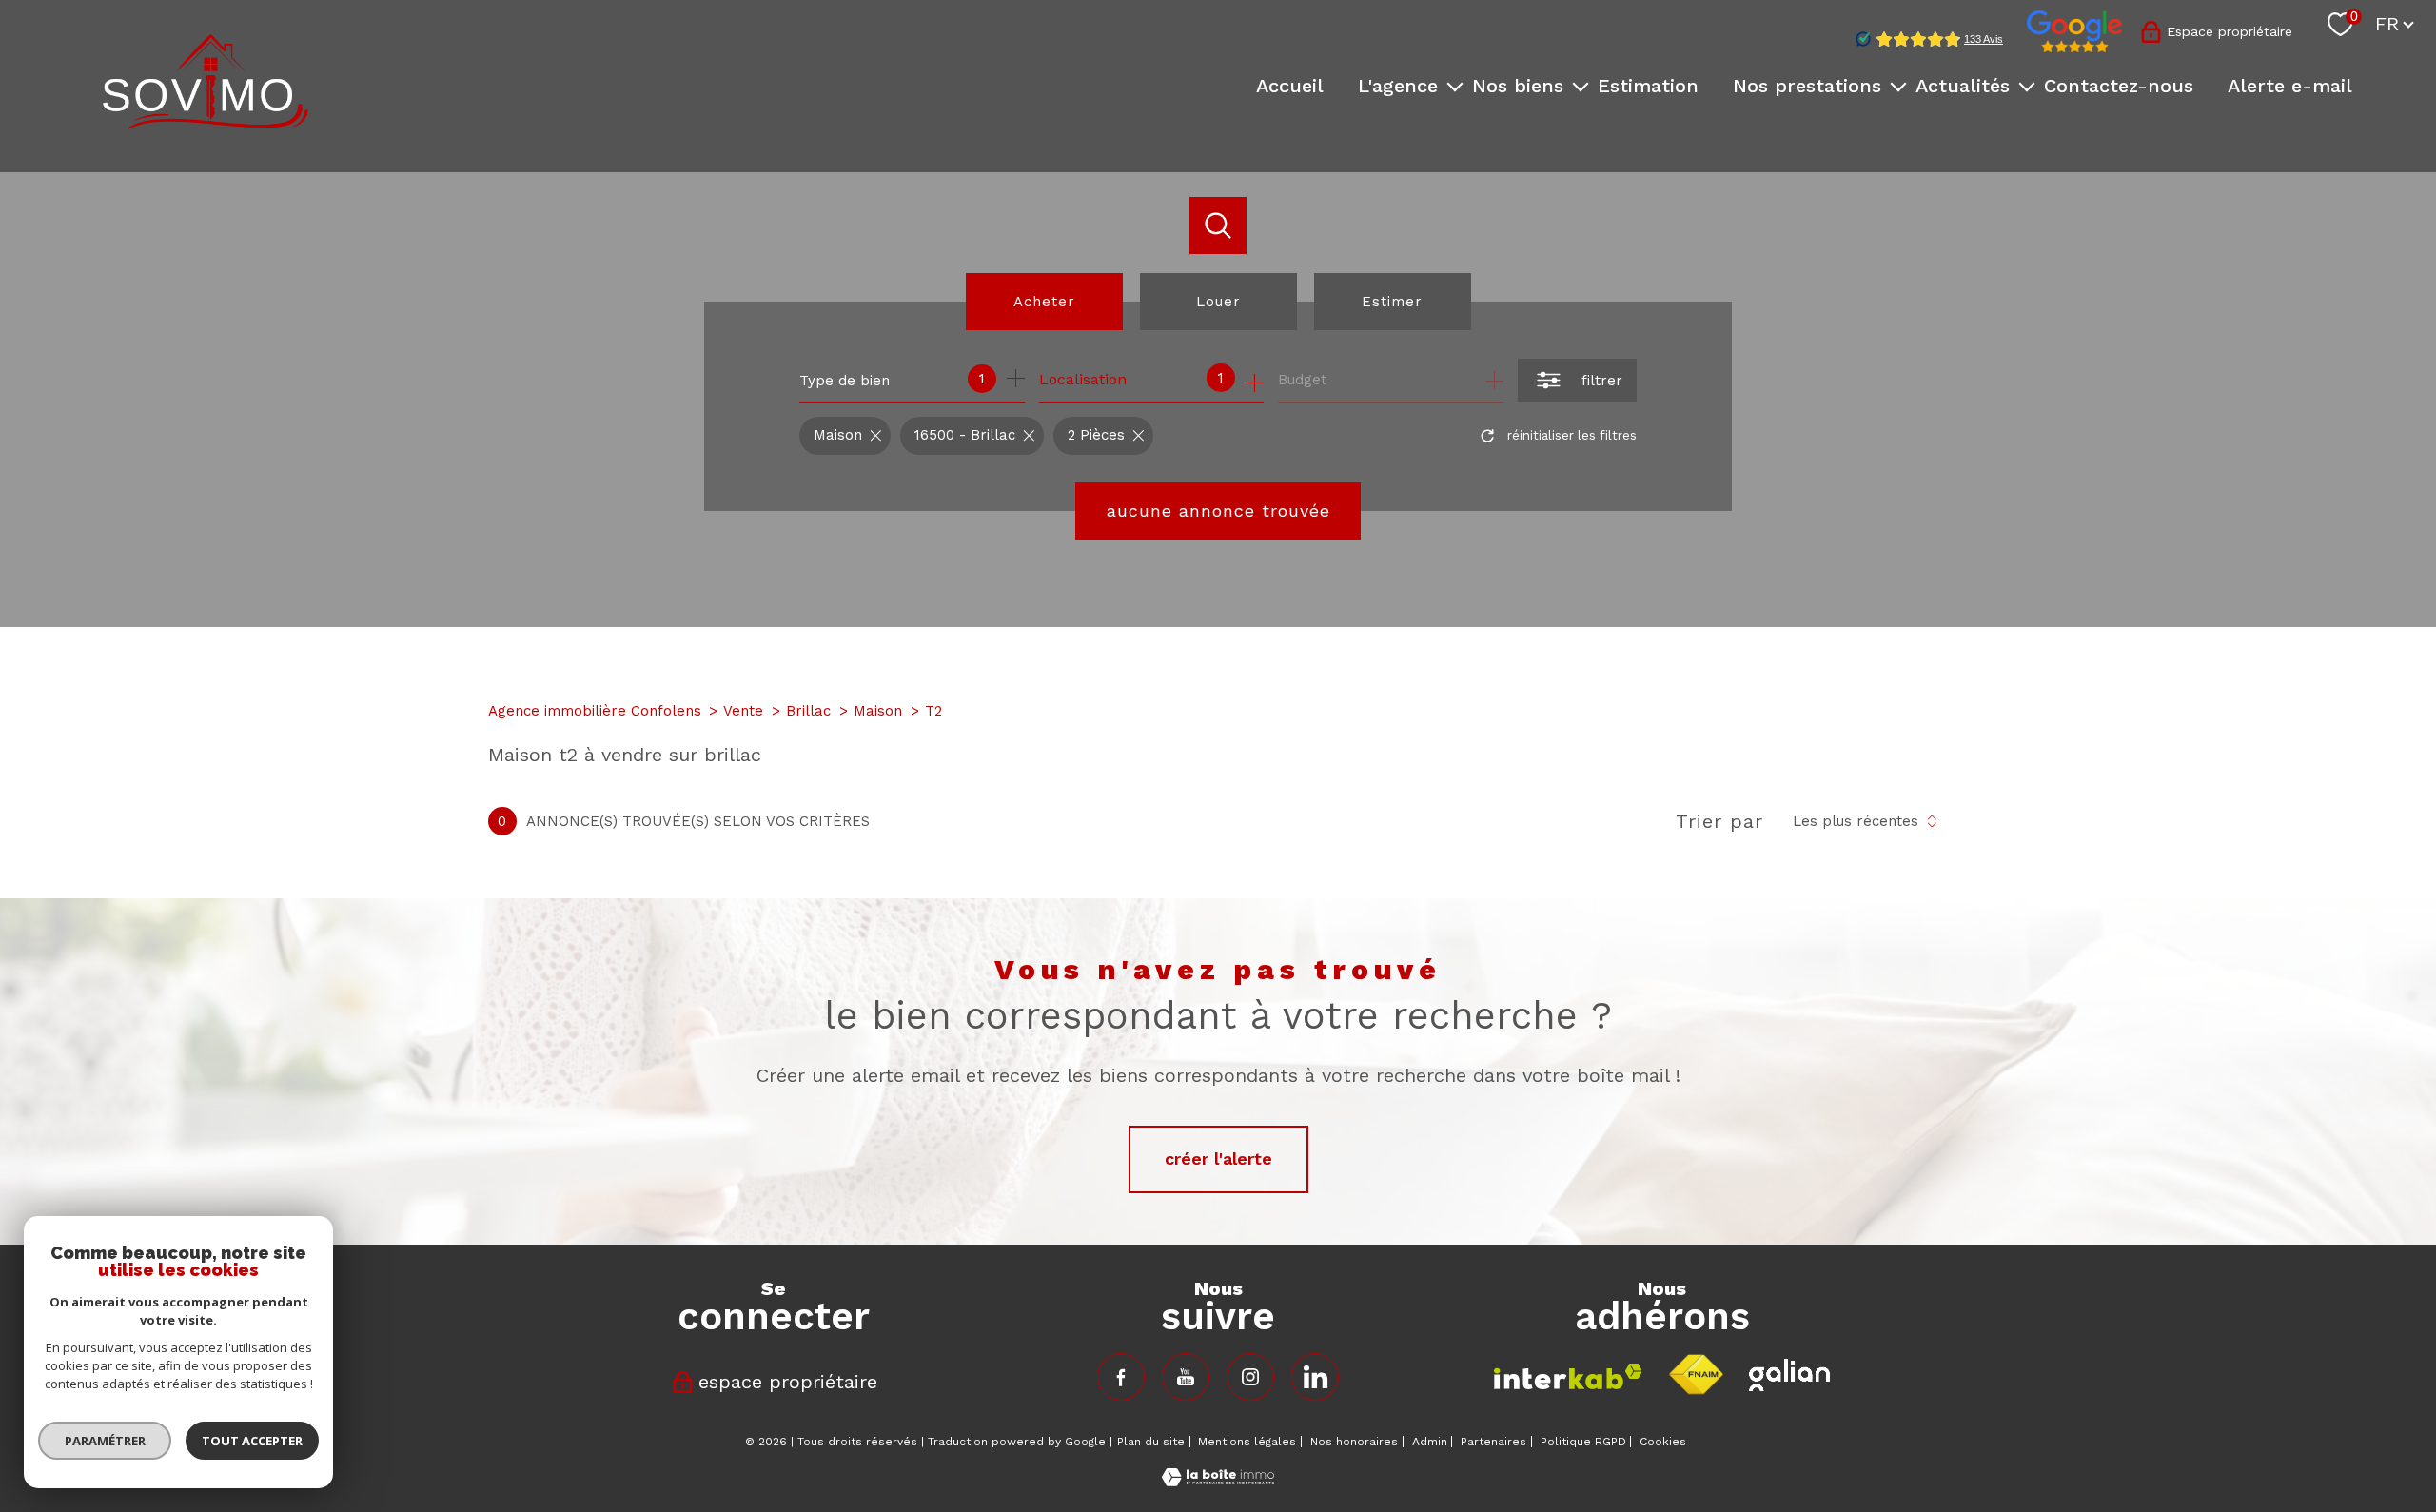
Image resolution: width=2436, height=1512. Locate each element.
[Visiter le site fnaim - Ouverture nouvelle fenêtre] (1696, 1375)
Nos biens (1518, 86)
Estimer (1392, 302)
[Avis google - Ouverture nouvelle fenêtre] (2074, 31)
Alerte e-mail (2290, 86)
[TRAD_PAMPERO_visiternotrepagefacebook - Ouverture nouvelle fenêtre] (1121, 1377)
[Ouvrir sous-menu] (1455, 86)
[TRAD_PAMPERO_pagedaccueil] (206, 123)
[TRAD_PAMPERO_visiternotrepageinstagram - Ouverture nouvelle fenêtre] (1250, 1377)
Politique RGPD (1583, 1442)
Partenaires (1493, 1442)
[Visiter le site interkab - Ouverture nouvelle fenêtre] (1568, 1376)
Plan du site (1151, 1442)
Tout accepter (252, 1441)
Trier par (1719, 821)
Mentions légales (1247, 1442)
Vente (743, 711)
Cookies (1663, 1442)
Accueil (1290, 86)
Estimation (1648, 86)
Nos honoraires (1354, 1442)
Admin (1430, 1442)
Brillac (808, 711)
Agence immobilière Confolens (595, 711)
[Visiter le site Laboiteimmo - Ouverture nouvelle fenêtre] (1218, 1480)
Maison (878, 711)
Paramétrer (105, 1441)
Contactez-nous (2119, 86)
